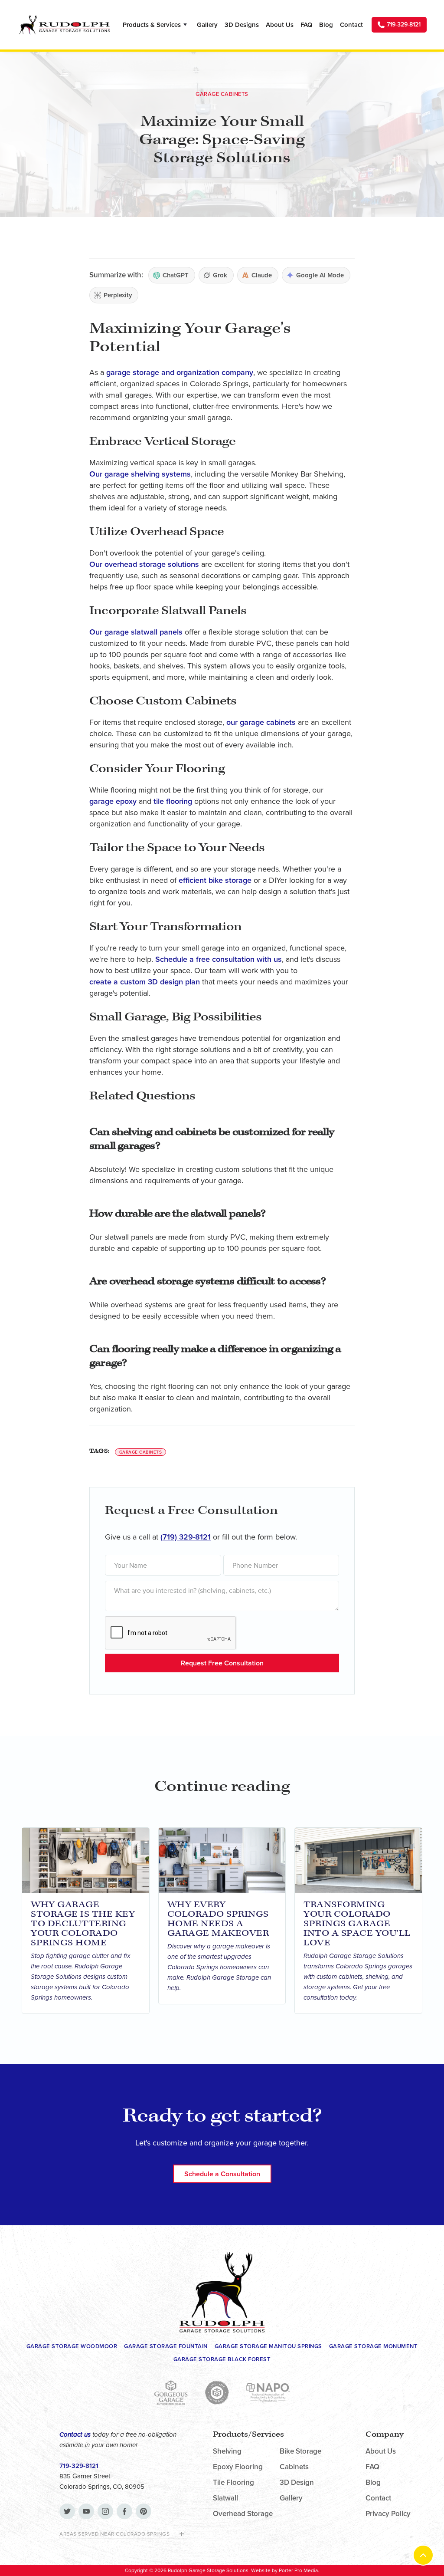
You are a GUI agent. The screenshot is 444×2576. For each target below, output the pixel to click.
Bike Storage (300, 2451)
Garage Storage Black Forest (222, 2359)
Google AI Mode (320, 275)
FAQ (306, 25)
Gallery (207, 25)
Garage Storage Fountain (166, 2346)
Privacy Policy (388, 2514)
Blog (326, 25)
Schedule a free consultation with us (219, 959)
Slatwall (225, 2498)
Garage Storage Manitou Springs (268, 2346)
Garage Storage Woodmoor (72, 2346)
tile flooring (173, 801)
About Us (280, 25)
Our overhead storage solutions (144, 564)
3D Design (297, 2483)
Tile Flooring (233, 2483)
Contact (351, 25)
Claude (262, 275)
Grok (220, 275)
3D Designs (242, 25)
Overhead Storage (243, 2514)
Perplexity (118, 295)
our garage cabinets (261, 722)
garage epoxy (113, 801)
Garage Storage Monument (374, 2346)
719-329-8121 (79, 2466)
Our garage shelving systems (140, 474)
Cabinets (294, 2467)
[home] (64, 25)
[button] (156, 25)
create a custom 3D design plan (145, 982)
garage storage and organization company (180, 372)
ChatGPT (176, 275)
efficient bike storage (215, 880)
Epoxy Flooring (238, 2467)
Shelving (227, 2451)
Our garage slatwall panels (136, 632)
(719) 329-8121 (186, 1537)
